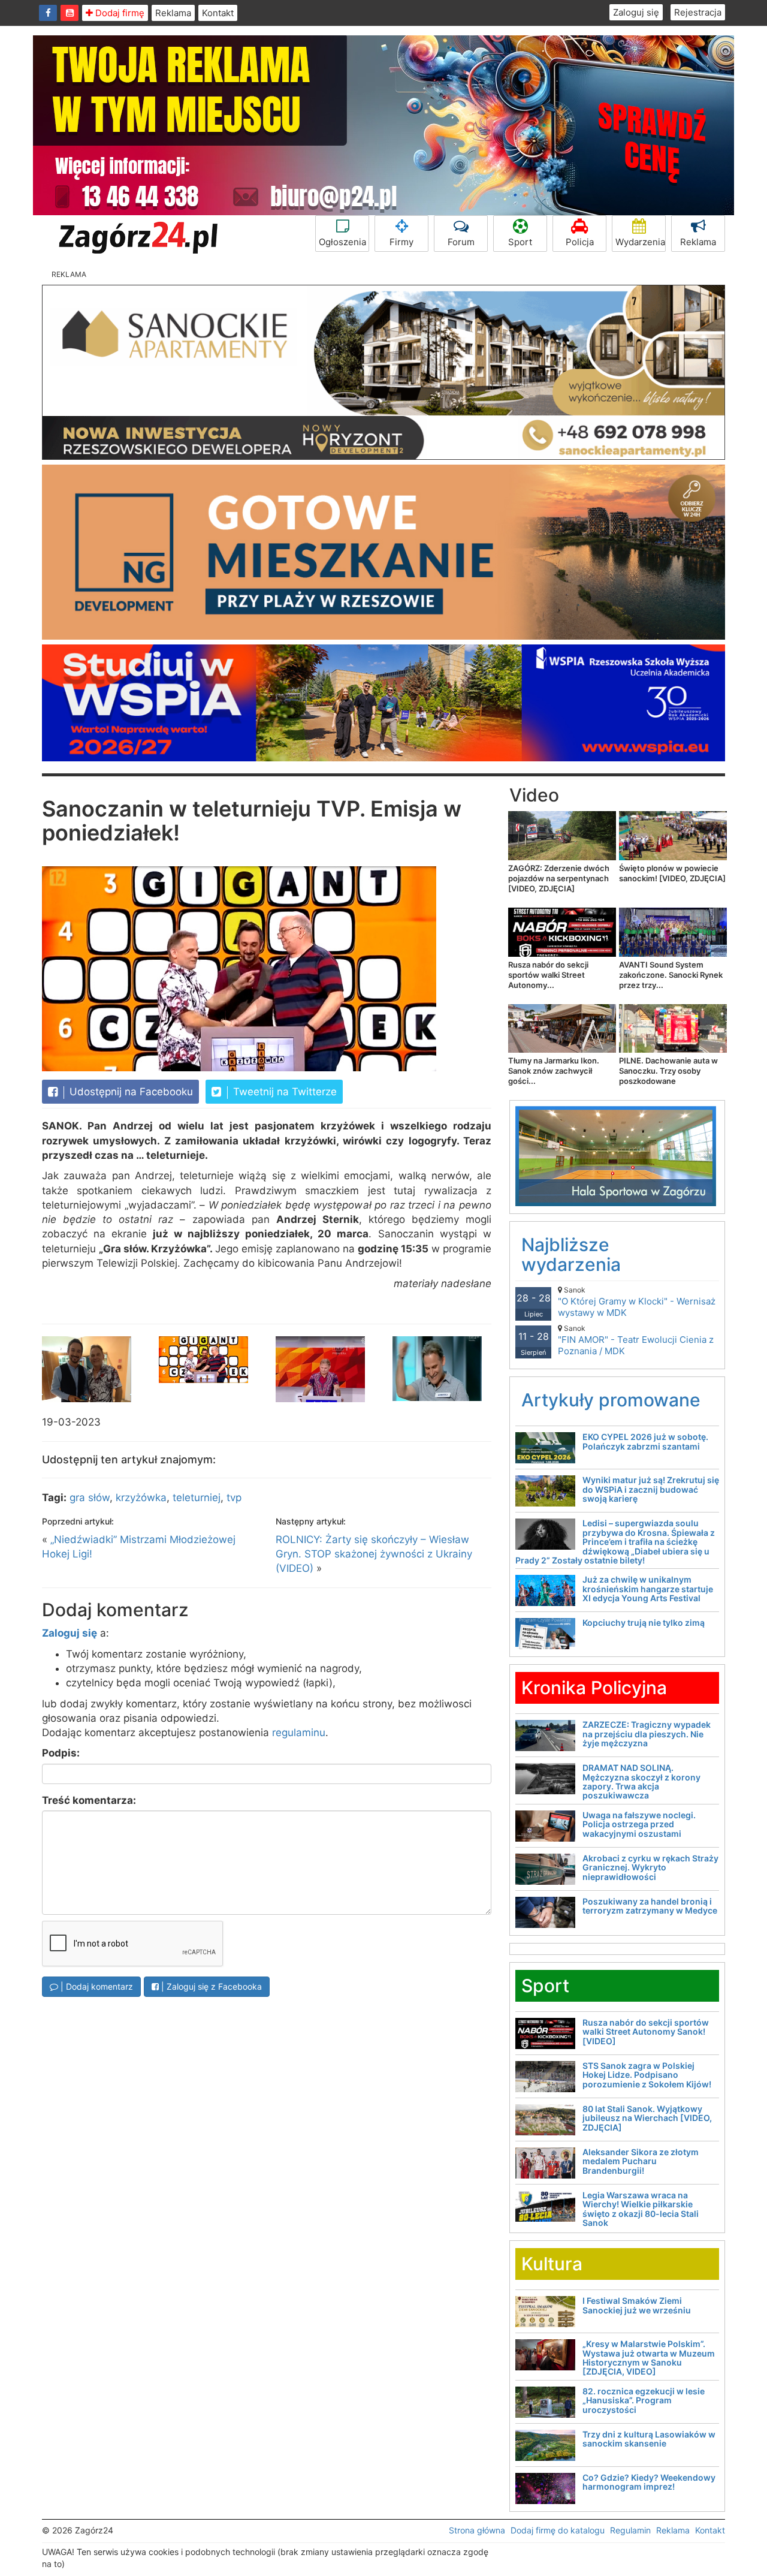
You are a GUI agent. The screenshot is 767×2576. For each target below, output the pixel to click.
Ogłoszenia (342, 242)
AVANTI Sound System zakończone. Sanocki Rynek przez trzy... (671, 975)
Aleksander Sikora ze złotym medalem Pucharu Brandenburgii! (641, 2161)
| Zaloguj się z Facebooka (210, 1986)
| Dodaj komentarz (96, 1986)
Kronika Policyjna (594, 1688)
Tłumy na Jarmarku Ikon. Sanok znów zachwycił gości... (554, 1071)
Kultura (552, 2264)
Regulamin (630, 2530)
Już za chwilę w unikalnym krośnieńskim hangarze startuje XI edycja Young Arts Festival (648, 1589)
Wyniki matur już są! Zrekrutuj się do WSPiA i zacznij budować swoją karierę (651, 1489)
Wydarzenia (640, 242)
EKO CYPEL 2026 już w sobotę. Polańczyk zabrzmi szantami (645, 1441)
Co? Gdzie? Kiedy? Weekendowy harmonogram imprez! (649, 2482)
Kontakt (218, 13)
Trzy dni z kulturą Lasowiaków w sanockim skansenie (649, 2439)
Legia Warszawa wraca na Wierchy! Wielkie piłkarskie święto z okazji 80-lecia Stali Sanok (641, 2209)
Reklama (173, 13)
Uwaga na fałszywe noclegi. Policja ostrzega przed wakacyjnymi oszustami (639, 1824)
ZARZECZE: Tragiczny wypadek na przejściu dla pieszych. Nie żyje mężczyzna (647, 1734)
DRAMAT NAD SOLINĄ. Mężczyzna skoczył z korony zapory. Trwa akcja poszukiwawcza (641, 1781)
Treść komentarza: (89, 1800)
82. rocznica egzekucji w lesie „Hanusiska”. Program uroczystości (644, 2400)
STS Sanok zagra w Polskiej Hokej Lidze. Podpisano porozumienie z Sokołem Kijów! (647, 2075)
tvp (234, 1498)
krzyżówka (141, 1498)
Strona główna (477, 2530)
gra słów (90, 1498)
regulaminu (299, 1733)
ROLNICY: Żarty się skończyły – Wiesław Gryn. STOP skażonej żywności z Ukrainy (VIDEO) (374, 1554)
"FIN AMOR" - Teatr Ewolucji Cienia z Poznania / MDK (636, 1340)
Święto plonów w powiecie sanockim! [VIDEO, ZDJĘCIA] (672, 873)
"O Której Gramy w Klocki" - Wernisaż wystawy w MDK (637, 1302)
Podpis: (61, 1753)
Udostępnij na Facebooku (130, 1092)
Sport (520, 242)
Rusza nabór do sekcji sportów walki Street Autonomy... (548, 975)
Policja (580, 242)
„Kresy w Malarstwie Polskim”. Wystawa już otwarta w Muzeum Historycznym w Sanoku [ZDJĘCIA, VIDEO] (649, 2357)
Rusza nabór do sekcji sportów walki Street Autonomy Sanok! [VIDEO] (646, 2032)
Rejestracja (698, 12)
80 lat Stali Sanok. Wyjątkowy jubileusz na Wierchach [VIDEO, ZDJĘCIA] (647, 2118)
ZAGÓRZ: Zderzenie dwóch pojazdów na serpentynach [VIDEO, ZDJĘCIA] (559, 878)
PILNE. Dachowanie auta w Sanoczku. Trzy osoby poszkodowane (668, 1071)
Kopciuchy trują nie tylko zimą (644, 1623)
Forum (461, 242)
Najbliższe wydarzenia (571, 1254)
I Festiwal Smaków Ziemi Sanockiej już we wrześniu (637, 2305)
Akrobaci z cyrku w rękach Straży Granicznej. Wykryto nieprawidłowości (650, 1867)
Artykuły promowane (611, 1400)
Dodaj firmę (119, 13)
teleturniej (197, 1498)
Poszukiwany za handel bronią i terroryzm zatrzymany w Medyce (650, 1906)
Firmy (401, 242)
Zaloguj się (636, 12)
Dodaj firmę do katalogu (558, 2530)
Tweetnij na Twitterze (283, 1092)
